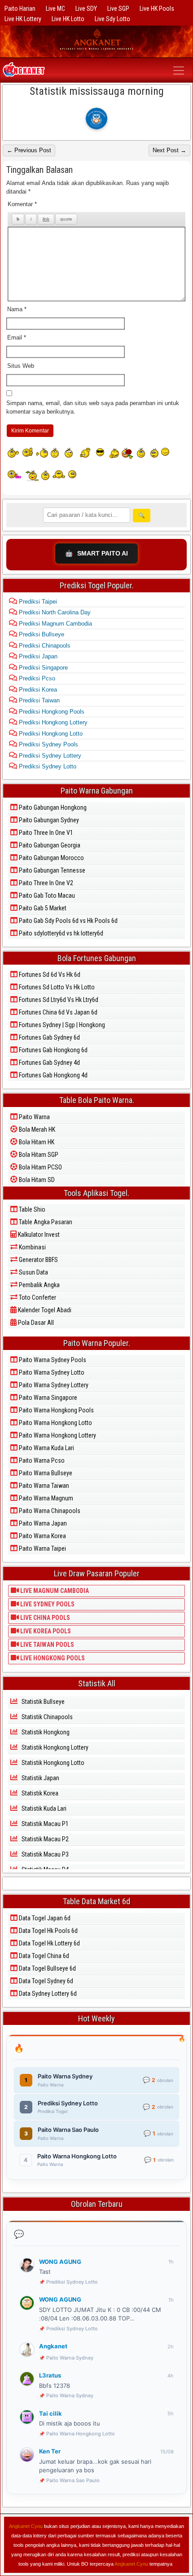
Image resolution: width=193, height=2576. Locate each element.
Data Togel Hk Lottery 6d (49, 1943)
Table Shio (31, 1209)
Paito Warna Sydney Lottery (53, 1385)
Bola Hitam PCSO (40, 1167)
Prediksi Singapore (42, 668)
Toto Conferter (37, 1297)
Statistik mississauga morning (97, 91)
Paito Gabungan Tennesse (51, 870)
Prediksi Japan (37, 656)
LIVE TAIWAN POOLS (46, 1645)
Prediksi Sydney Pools (48, 744)
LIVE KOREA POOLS (45, 1631)
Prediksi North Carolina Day (54, 612)
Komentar (22, 204)
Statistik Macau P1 (44, 1824)
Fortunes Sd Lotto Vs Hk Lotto (56, 987)
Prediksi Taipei (37, 602)
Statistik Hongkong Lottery (54, 1747)
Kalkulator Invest (38, 1235)
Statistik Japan (40, 1778)
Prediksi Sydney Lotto (47, 766)
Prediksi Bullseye (41, 634)
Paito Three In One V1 (45, 833)
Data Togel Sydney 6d (45, 1981)
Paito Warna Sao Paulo (73, 2480)
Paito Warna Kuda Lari (46, 1448)
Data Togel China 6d (43, 1956)
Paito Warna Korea (42, 1536)
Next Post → (169, 150)
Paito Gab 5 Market (42, 908)
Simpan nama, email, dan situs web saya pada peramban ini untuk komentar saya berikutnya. (93, 408)
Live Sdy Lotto (112, 19)
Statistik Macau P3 (44, 1854)
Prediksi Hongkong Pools (51, 712)
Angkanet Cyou (26, 2526)
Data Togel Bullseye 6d (47, 1968)
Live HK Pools (157, 9)
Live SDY (86, 9)
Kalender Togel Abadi (44, 1310)
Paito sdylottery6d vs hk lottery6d (60, 933)
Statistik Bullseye (42, 1702)
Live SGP (118, 9)
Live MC (55, 9)
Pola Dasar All (35, 1323)
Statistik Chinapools (46, 1717)
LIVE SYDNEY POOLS (47, 1604)
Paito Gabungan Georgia (49, 845)
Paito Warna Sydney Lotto (51, 1372)
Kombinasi (32, 1247)
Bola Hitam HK (36, 1142)
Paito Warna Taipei (42, 1548)
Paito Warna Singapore (47, 1398)
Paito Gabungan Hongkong (52, 807)
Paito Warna (34, 1117)
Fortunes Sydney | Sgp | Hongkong (61, 1025)
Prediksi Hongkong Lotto (50, 734)
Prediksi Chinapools (44, 646)
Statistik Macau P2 (44, 1839)
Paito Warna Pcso (41, 1460)
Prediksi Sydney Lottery (49, 756)
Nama (17, 309)
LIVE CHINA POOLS (44, 1618)
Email (17, 337)
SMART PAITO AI (96, 553)
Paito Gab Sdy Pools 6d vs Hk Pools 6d (68, 921)
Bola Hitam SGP (38, 1155)
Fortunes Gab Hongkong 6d (53, 1050)
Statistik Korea (39, 1793)
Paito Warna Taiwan (43, 1486)
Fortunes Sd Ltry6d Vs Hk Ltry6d (58, 1000)
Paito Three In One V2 (45, 883)
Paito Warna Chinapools (49, 1511)
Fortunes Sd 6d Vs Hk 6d (49, 975)
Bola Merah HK (36, 1129)
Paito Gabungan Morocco (51, 858)
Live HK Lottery (23, 19)
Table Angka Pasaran (45, 1222)
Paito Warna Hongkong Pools (56, 1410)
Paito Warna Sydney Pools (52, 1360)
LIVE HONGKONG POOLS (52, 1658)
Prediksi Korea (37, 690)
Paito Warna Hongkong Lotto (55, 1423)
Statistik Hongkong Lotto (52, 1763)
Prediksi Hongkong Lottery (52, 722)
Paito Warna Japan (42, 1523)
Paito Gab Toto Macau (46, 895)
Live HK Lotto (68, 19)
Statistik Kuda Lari (43, 1808)
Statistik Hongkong (45, 1732)
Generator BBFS (38, 1260)
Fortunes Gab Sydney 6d (49, 1037)
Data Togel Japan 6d (44, 1918)
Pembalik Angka (39, 1285)
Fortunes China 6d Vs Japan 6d (57, 1012)
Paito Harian (20, 9)
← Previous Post (29, 150)
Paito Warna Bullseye (45, 1473)
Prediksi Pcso (36, 678)
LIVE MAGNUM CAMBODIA (54, 1591)
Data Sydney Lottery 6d (47, 1994)
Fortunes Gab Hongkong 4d (53, 1075)
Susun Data (33, 1272)
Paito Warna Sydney (70, 2358)
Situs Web (21, 366)
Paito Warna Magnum (45, 1498)
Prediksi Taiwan (38, 700)
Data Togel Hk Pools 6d (48, 1931)
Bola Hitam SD (36, 1180)
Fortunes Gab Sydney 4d (49, 1063)
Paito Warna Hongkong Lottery (57, 1435)
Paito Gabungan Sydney (48, 820)
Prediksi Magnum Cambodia (55, 624)
